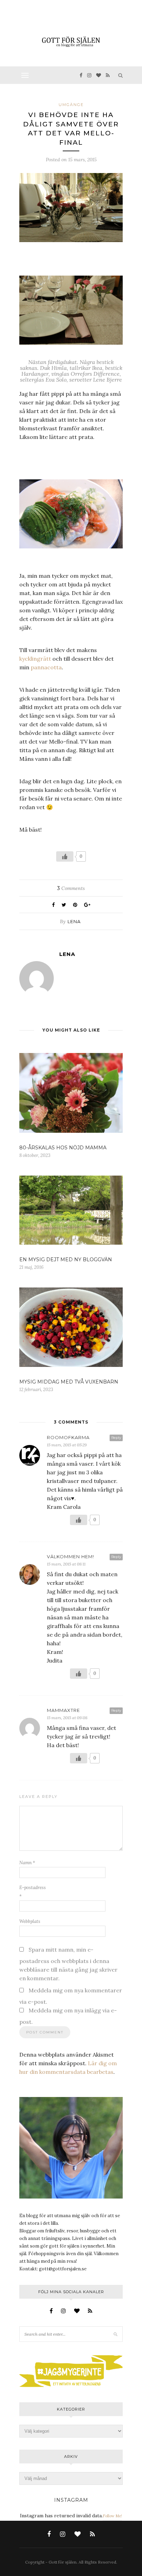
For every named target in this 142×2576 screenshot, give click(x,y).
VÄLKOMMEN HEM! (70, 1557)
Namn (27, 1863)
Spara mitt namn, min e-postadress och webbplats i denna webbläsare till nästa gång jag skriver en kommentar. (68, 1964)
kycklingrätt (35, 659)
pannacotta (46, 667)
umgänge (71, 105)
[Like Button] (65, 856)
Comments (71, 888)
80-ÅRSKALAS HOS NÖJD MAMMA (63, 1148)
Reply (116, 1438)
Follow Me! (112, 2516)
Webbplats (30, 1921)
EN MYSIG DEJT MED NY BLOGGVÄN (66, 1260)
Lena (74, 921)
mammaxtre (63, 1710)
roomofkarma (68, 1437)
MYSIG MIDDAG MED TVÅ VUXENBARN (69, 1382)
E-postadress (33, 1892)
